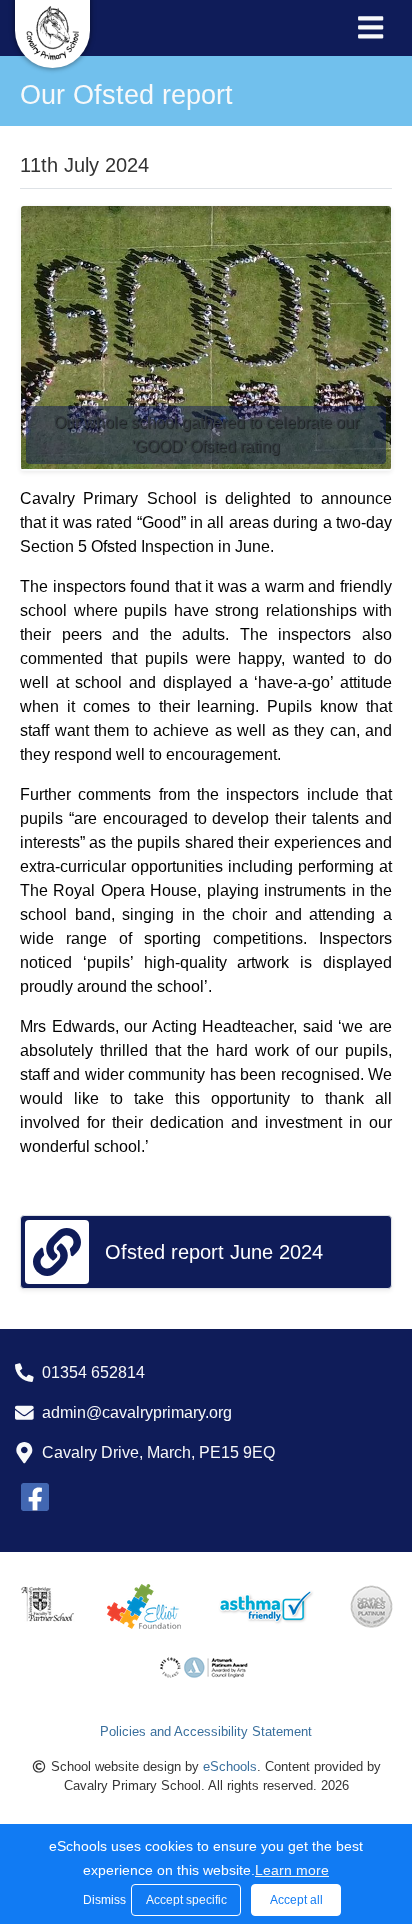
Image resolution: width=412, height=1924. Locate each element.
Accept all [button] (296, 1900)
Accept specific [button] (186, 1900)
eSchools (230, 1766)
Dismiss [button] (102, 1900)
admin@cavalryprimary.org (137, 1412)
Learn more (292, 1870)
